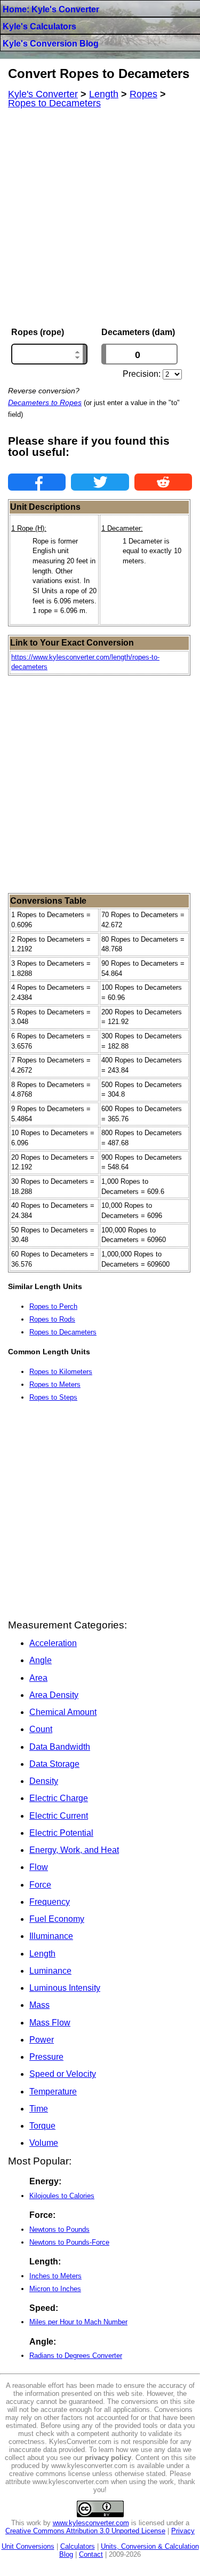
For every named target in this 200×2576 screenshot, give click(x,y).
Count (41, 1729)
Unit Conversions (28, 2546)
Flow (39, 1867)
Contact (91, 2554)
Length (42, 1954)
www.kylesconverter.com (91, 2523)
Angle (41, 1660)
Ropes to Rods (52, 1319)
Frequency (50, 1902)
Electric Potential (61, 1833)
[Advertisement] (100, 218)
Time (39, 2109)
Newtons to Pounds (59, 2229)
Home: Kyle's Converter (51, 9)
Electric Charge (59, 1798)
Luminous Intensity (65, 1988)
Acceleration (53, 1643)
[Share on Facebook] (37, 482)
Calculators (78, 2546)
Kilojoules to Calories (62, 2196)
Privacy (183, 2531)
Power (42, 2040)
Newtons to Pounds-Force (69, 2242)
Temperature (53, 2092)
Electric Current (59, 1816)
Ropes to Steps (53, 1397)
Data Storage (54, 1764)
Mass (39, 2005)
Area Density (54, 1695)
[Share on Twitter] (100, 482)
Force (40, 1885)
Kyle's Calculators (39, 26)
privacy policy (108, 2458)
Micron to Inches (55, 2289)
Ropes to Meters (55, 1384)
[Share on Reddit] (163, 482)
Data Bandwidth (60, 1747)
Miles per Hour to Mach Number (78, 2322)
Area (38, 1678)
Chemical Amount (63, 1712)
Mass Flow (50, 2023)
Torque (42, 2126)
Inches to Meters (55, 2276)
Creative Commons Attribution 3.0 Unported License (85, 2531)
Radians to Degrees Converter (76, 2356)
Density (44, 1781)
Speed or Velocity (63, 2074)
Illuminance (51, 1936)
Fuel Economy (57, 1919)
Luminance (50, 1971)
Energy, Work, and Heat (74, 1850)
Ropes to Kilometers (61, 1372)
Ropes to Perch (53, 1306)
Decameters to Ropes (45, 402)
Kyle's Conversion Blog (51, 44)
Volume (44, 2143)
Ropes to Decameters (63, 1332)
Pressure (46, 2057)
